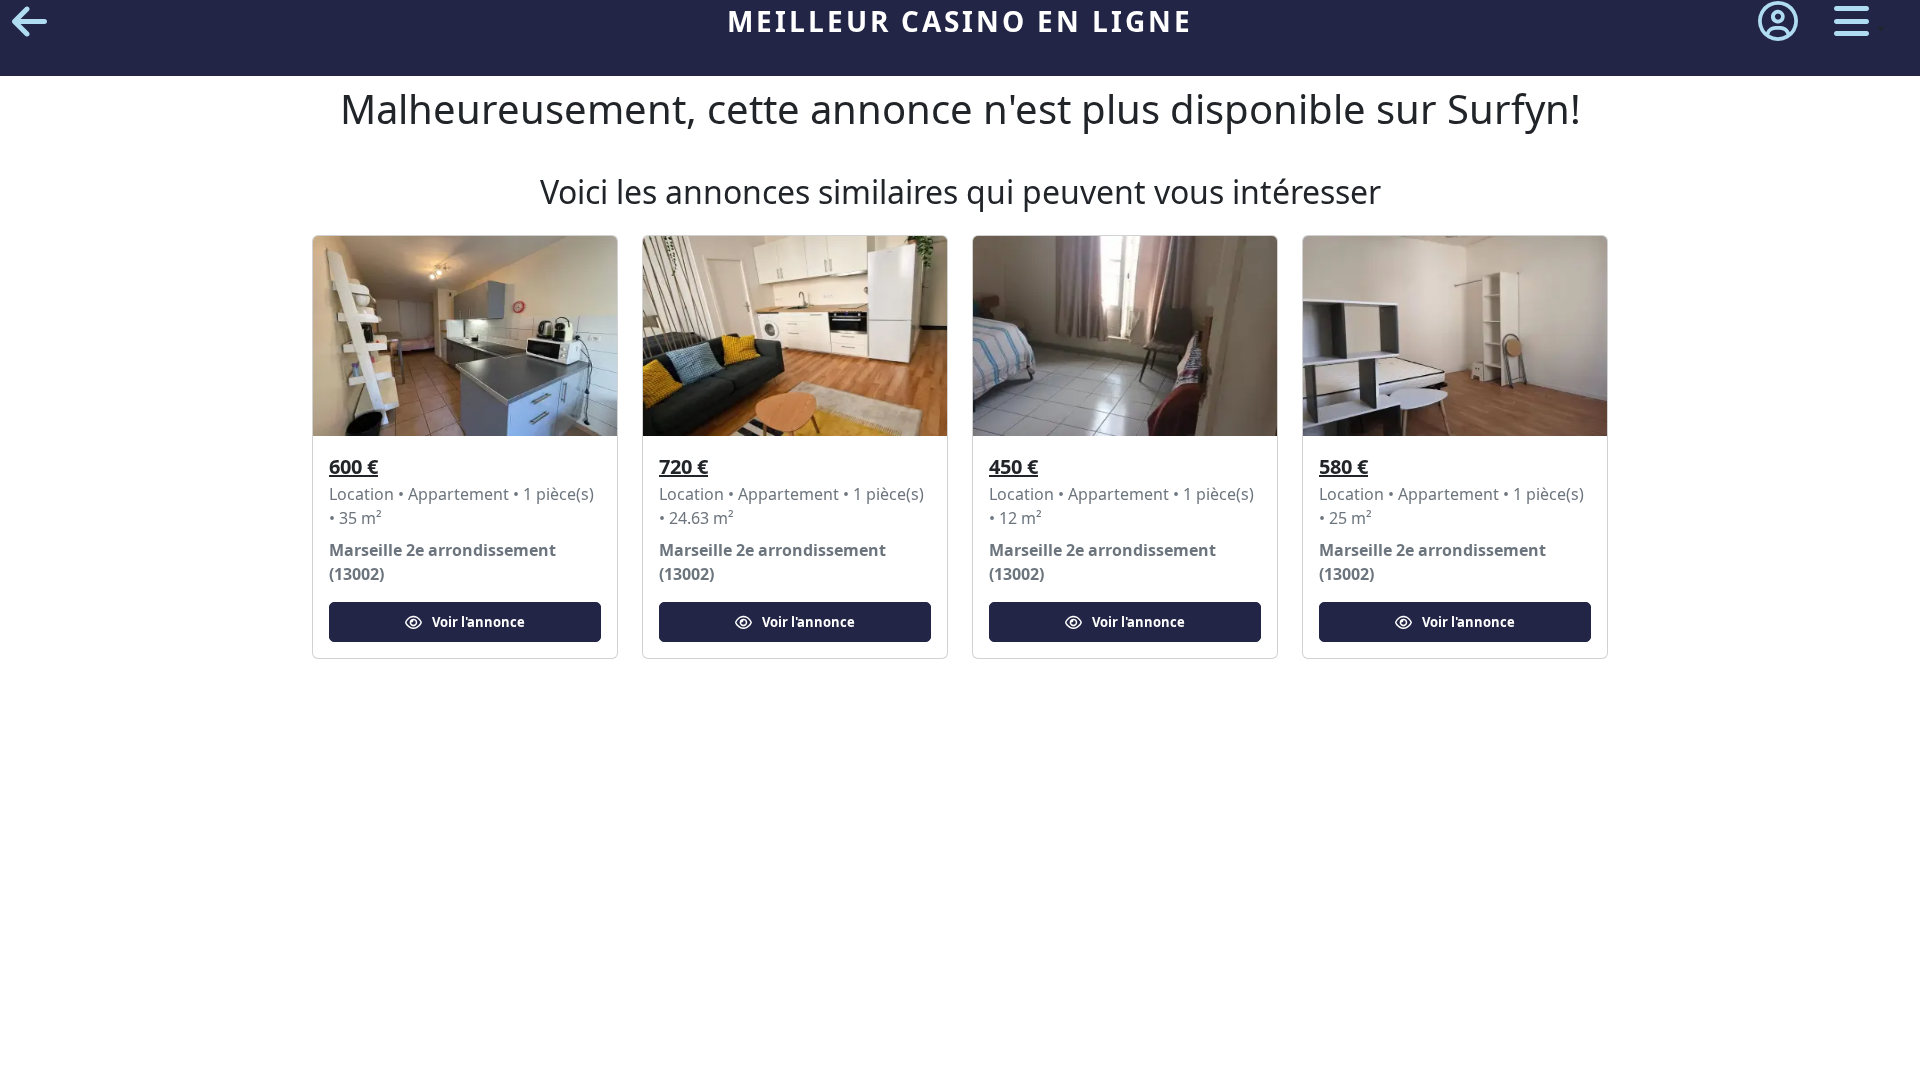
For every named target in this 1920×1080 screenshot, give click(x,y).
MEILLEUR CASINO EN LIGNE (960, 21)
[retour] (29, 21)
